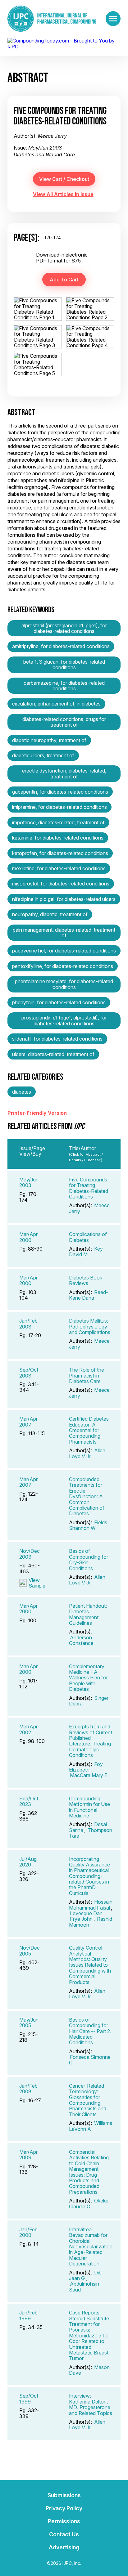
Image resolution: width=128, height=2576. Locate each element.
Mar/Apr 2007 (28, 1422)
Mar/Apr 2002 (28, 1729)
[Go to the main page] (52, 19)
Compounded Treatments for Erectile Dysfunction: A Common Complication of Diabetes (87, 1496)
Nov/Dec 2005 (30, 1951)
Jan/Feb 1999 (28, 2315)
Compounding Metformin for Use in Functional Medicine (89, 1807)
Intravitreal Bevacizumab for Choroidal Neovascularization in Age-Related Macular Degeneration (91, 2247)
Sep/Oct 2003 (29, 1373)
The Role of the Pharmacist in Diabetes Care (87, 1375)
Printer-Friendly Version (37, 1113)
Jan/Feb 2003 (28, 1324)
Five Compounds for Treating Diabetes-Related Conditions (89, 1188)
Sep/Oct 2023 (29, 1801)
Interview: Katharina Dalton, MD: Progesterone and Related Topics (91, 2404)
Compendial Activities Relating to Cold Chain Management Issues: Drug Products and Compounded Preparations (89, 2172)
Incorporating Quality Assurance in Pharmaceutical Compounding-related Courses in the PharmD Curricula (89, 1876)
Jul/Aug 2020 (28, 1862)
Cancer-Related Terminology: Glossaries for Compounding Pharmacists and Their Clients (88, 2100)
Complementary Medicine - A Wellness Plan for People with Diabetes (88, 1678)
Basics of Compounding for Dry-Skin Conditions (89, 1559)
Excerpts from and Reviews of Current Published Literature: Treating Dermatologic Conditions (91, 1741)
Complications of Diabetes (88, 1237)
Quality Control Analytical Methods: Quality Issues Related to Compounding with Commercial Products (90, 1965)
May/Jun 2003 (29, 1182)
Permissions (64, 2521)
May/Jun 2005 (29, 2023)
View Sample (37, 1583)
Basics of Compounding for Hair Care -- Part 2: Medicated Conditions (90, 2031)
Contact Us (64, 2534)
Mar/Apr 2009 (28, 2155)
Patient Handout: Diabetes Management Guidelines (88, 1614)
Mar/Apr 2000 (28, 1237)
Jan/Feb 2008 (28, 2089)
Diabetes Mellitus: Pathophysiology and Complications (90, 1326)
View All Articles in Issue (63, 194)
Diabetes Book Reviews (86, 1280)
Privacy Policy (64, 2508)
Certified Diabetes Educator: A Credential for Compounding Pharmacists (89, 1430)
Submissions (64, 2495)
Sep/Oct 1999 (29, 2399)
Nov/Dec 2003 (30, 1554)
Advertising (64, 2547)
